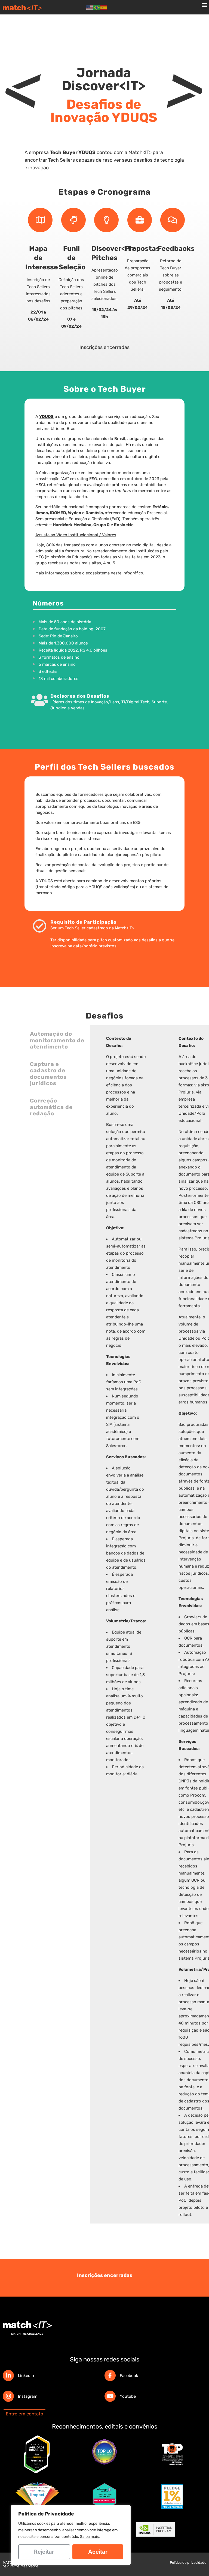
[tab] (57, 1040)
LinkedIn (26, 2376)
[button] (205, 4)
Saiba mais (89, 2537)
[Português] (97, 7)
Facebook (129, 2376)
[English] (90, 7)
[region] (71, 2535)
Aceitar (98, 2552)
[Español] (104, 7)
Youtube (128, 2396)
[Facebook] (110, 2375)
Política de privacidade (188, 2563)
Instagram (28, 2396)
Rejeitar (44, 2552)
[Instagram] (8, 2396)
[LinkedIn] (8, 2375)
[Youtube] (110, 2396)
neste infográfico (127, 573)
